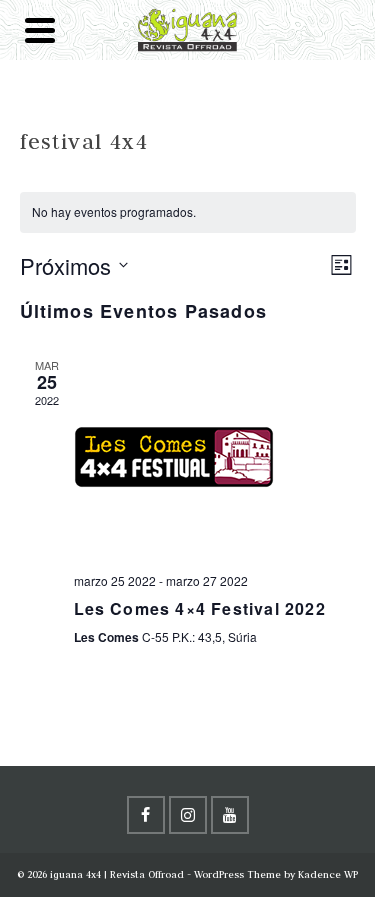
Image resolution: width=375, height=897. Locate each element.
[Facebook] (146, 815)
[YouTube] (230, 815)
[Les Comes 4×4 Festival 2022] (215, 457)
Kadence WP (328, 874)
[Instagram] (188, 815)
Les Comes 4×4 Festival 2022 (200, 608)
